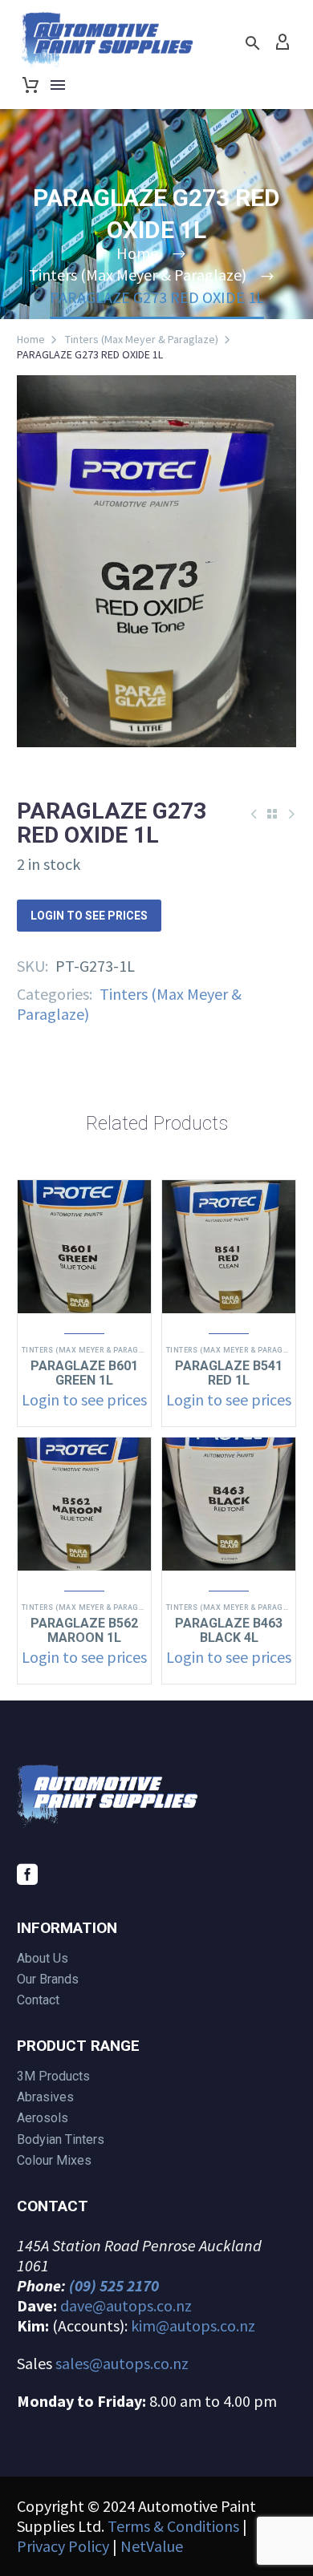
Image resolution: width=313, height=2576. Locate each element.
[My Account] (283, 42)
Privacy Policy (63, 2546)
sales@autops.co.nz (122, 2363)
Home (31, 339)
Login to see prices (89, 916)
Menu (58, 85)
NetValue (152, 2546)
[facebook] (27, 1874)
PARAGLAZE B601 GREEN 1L (84, 1373)
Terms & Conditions (173, 2526)
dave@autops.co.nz (126, 2305)
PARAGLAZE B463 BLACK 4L (229, 1630)
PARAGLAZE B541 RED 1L (229, 1373)
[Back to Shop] (272, 814)
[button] (253, 43)
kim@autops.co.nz (193, 2325)
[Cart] (30, 85)
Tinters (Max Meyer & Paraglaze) (142, 339)
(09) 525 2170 (114, 2285)
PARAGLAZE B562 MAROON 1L (84, 1630)
